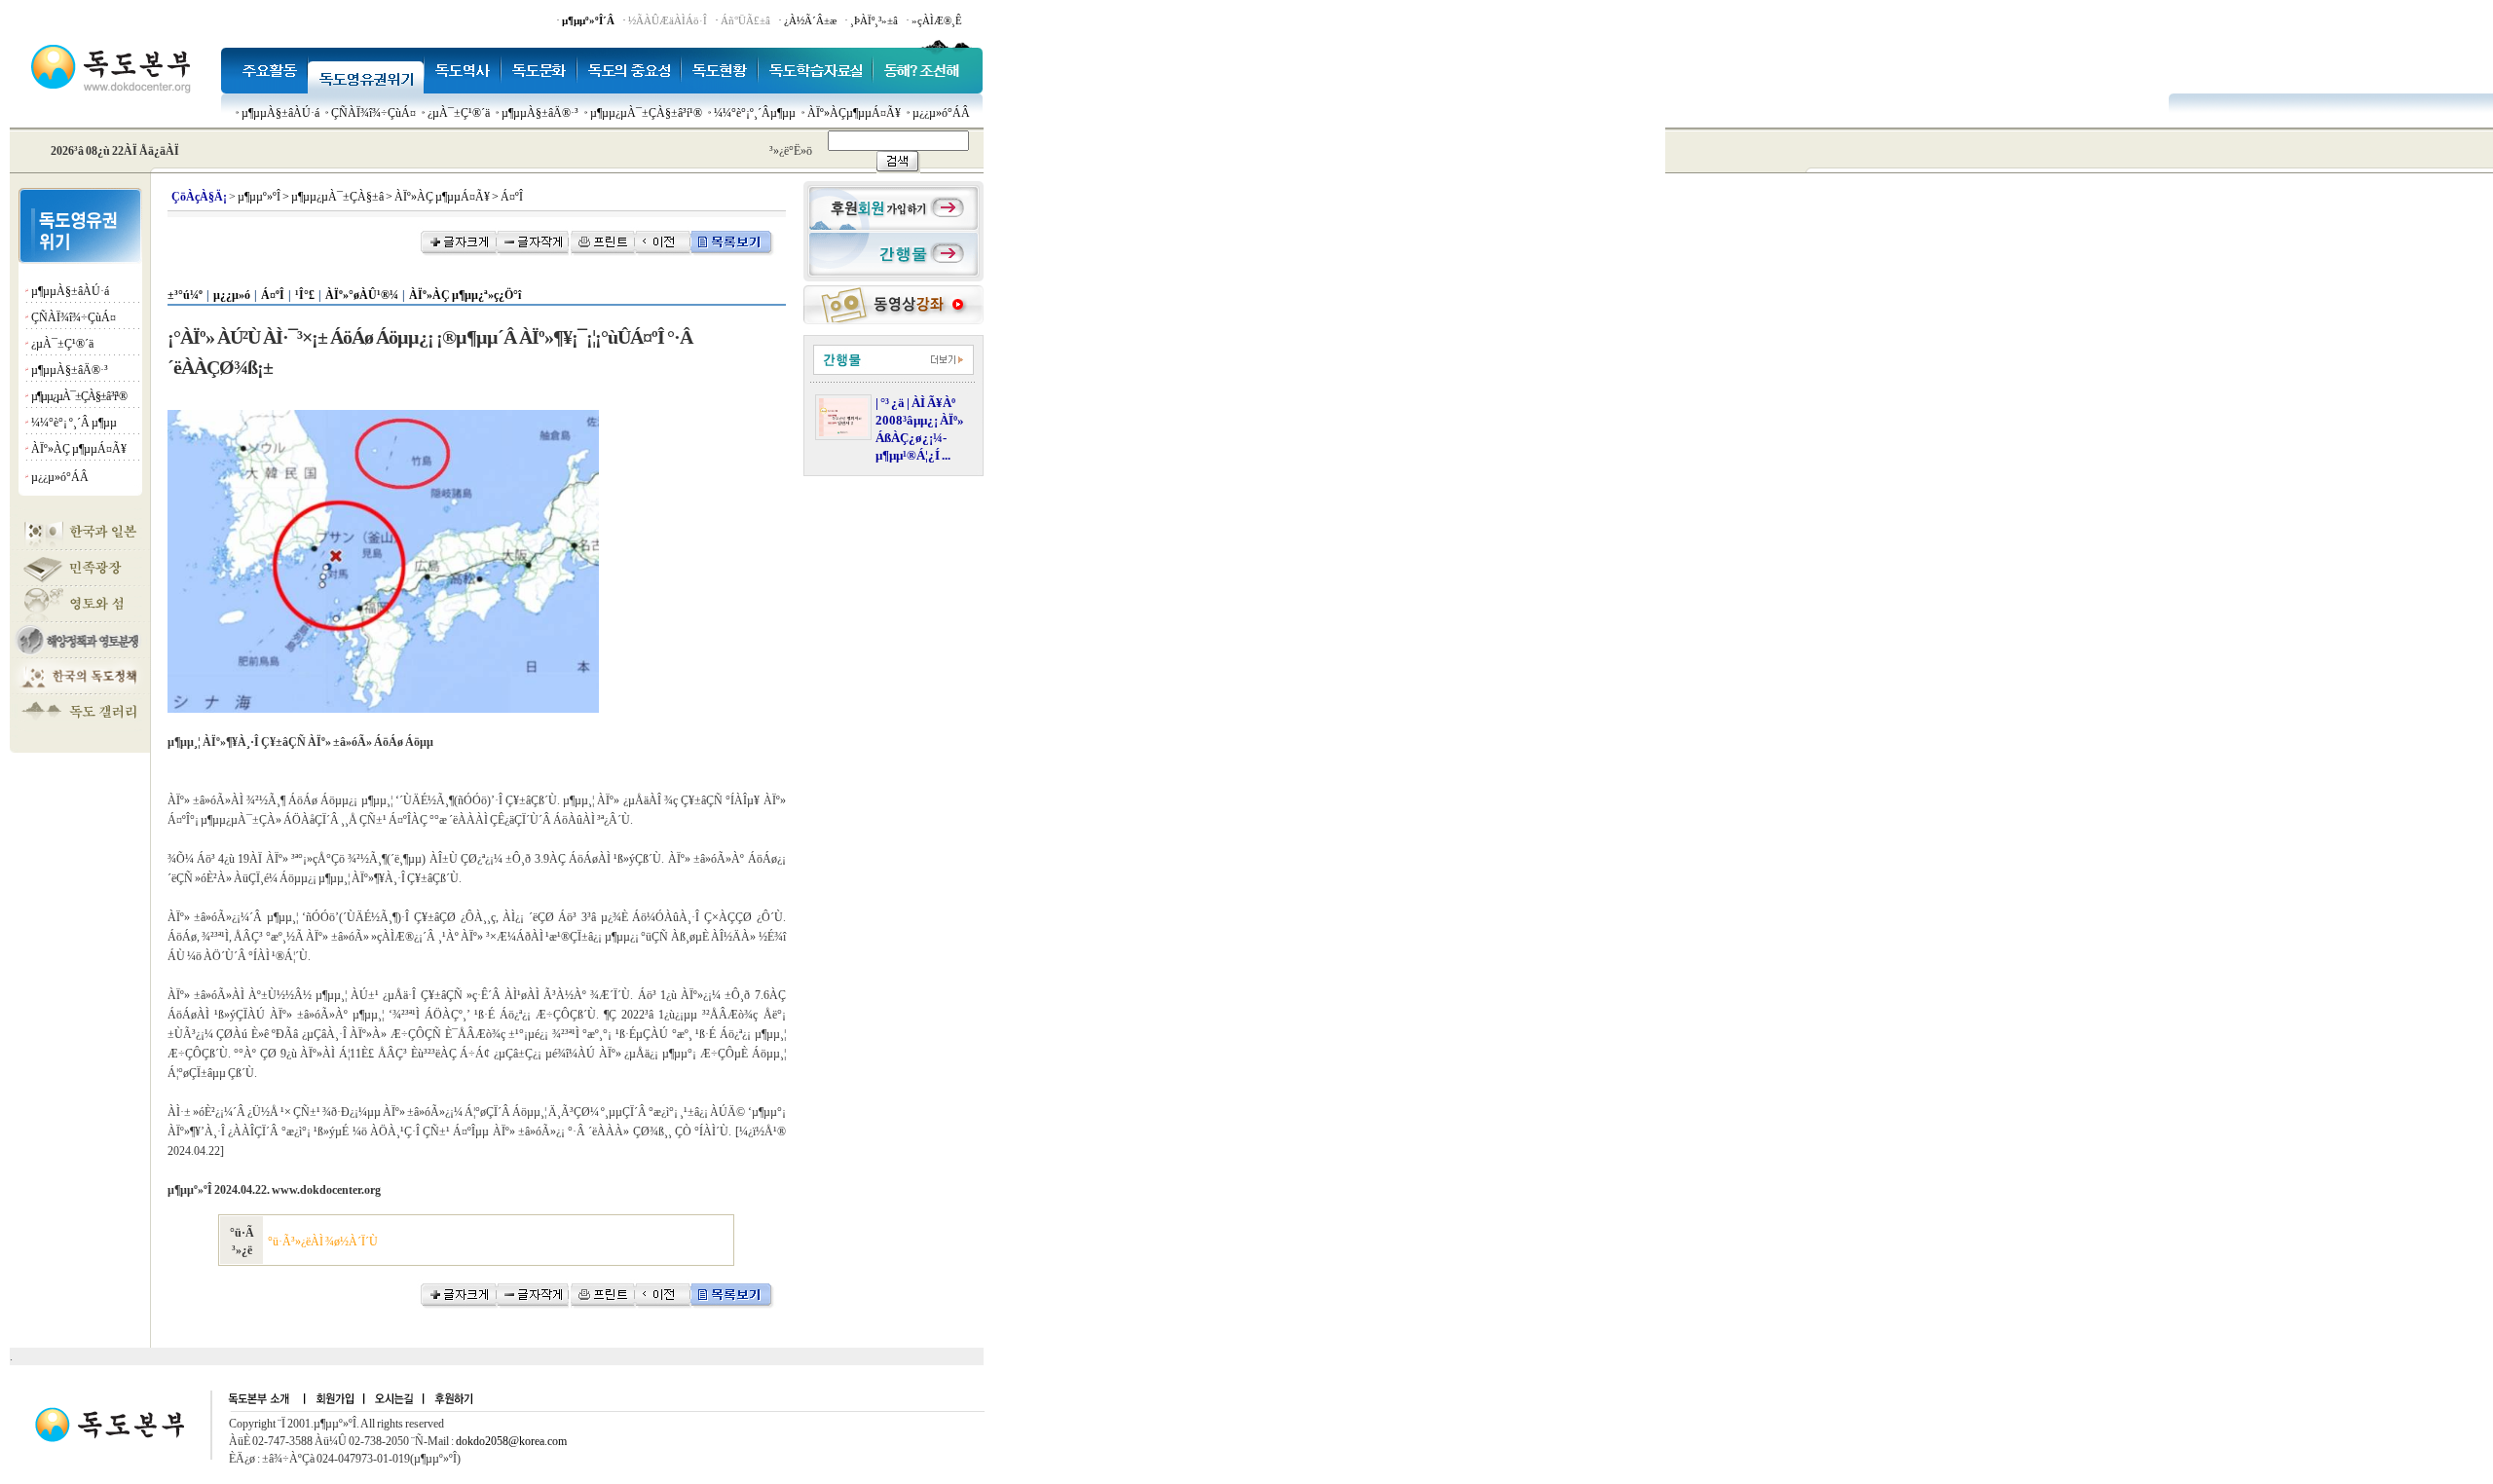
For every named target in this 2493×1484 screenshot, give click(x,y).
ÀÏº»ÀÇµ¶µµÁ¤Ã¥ (854, 113)
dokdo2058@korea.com (511, 1441)
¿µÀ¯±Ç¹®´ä (459, 113)
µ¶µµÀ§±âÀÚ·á (280, 113)
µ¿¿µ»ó (232, 295)
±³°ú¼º (185, 295)
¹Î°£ (305, 295)
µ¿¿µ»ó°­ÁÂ (941, 113)
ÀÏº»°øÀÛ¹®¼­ (362, 295)
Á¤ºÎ (273, 295)
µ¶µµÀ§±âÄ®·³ (540, 113)
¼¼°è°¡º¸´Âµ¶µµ (755, 113)
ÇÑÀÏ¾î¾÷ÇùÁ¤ (373, 113)
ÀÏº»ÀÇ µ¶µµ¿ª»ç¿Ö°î (465, 295)
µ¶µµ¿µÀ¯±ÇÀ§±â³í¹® (646, 113)
